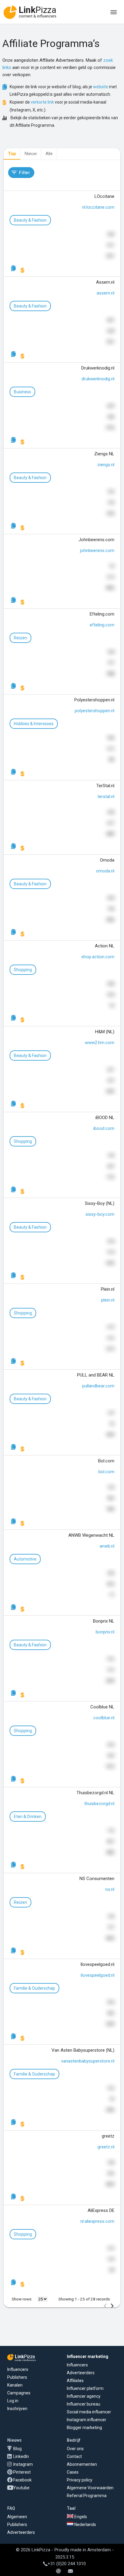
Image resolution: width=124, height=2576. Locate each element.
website (101, 87)
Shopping (23, 970)
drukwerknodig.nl (98, 379)
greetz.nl (106, 2147)
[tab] (12, 154)
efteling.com (102, 625)
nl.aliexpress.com (97, 2221)
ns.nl (110, 1889)
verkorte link (42, 102)
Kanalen (15, 2385)
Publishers (17, 2377)
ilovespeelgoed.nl (98, 1975)
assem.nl (105, 293)
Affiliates (75, 2381)
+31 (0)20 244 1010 (67, 2564)
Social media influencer (89, 2412)
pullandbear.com (98, 1386)
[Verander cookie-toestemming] (58, 2571)
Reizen (20, 638)
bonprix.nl (105, 1632)
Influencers (18, 2369)
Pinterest (22, 2472)
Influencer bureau (84, 2404)
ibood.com (104, 1128)
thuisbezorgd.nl (99, 1804)
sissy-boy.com (100, 1214)
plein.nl (108, 1300)
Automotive (25, 1559)
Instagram (23, 2464)
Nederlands (85, 2525)
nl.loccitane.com (98, 207)
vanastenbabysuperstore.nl (88, 2061)
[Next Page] (112, 2306)
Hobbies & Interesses (34, 724)
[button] (21, 173)
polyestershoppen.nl (95, 711)
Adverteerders (81, 2373)
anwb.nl (107, 1546)
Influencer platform (85, 2388)
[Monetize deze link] (23, 270)
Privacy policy (80, 2480)
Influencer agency (84, 2396)
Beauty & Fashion (30, 220)
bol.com (106, 1472)
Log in (13, 2401)
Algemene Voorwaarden (90, 2488)
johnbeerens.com (97, 550)
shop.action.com (98, 957)
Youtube (21, 2488)
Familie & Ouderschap (34, 1988)
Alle (49, 154)
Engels (80, 2517)
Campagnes (19, 2393)
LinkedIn (21, 2456)
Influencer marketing (88, 2356)
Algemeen (17, 2517)
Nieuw (31, 154)
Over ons (75, 2449)
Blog (17, 2449)
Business (22, 392)
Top (12, 154)
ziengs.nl (106, 465)
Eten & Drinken (28, 1817)
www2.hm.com (100, 1043)
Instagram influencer (87, 2420)
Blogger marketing (84, 2428)
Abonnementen (82, 2464)
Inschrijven (17, 2409)
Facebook (22, 2480)
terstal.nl (106, 797)
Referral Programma (87, 2496)
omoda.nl (105, 871)
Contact (74, 2456)
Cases (73, 2472)
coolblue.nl (104, 1718)
